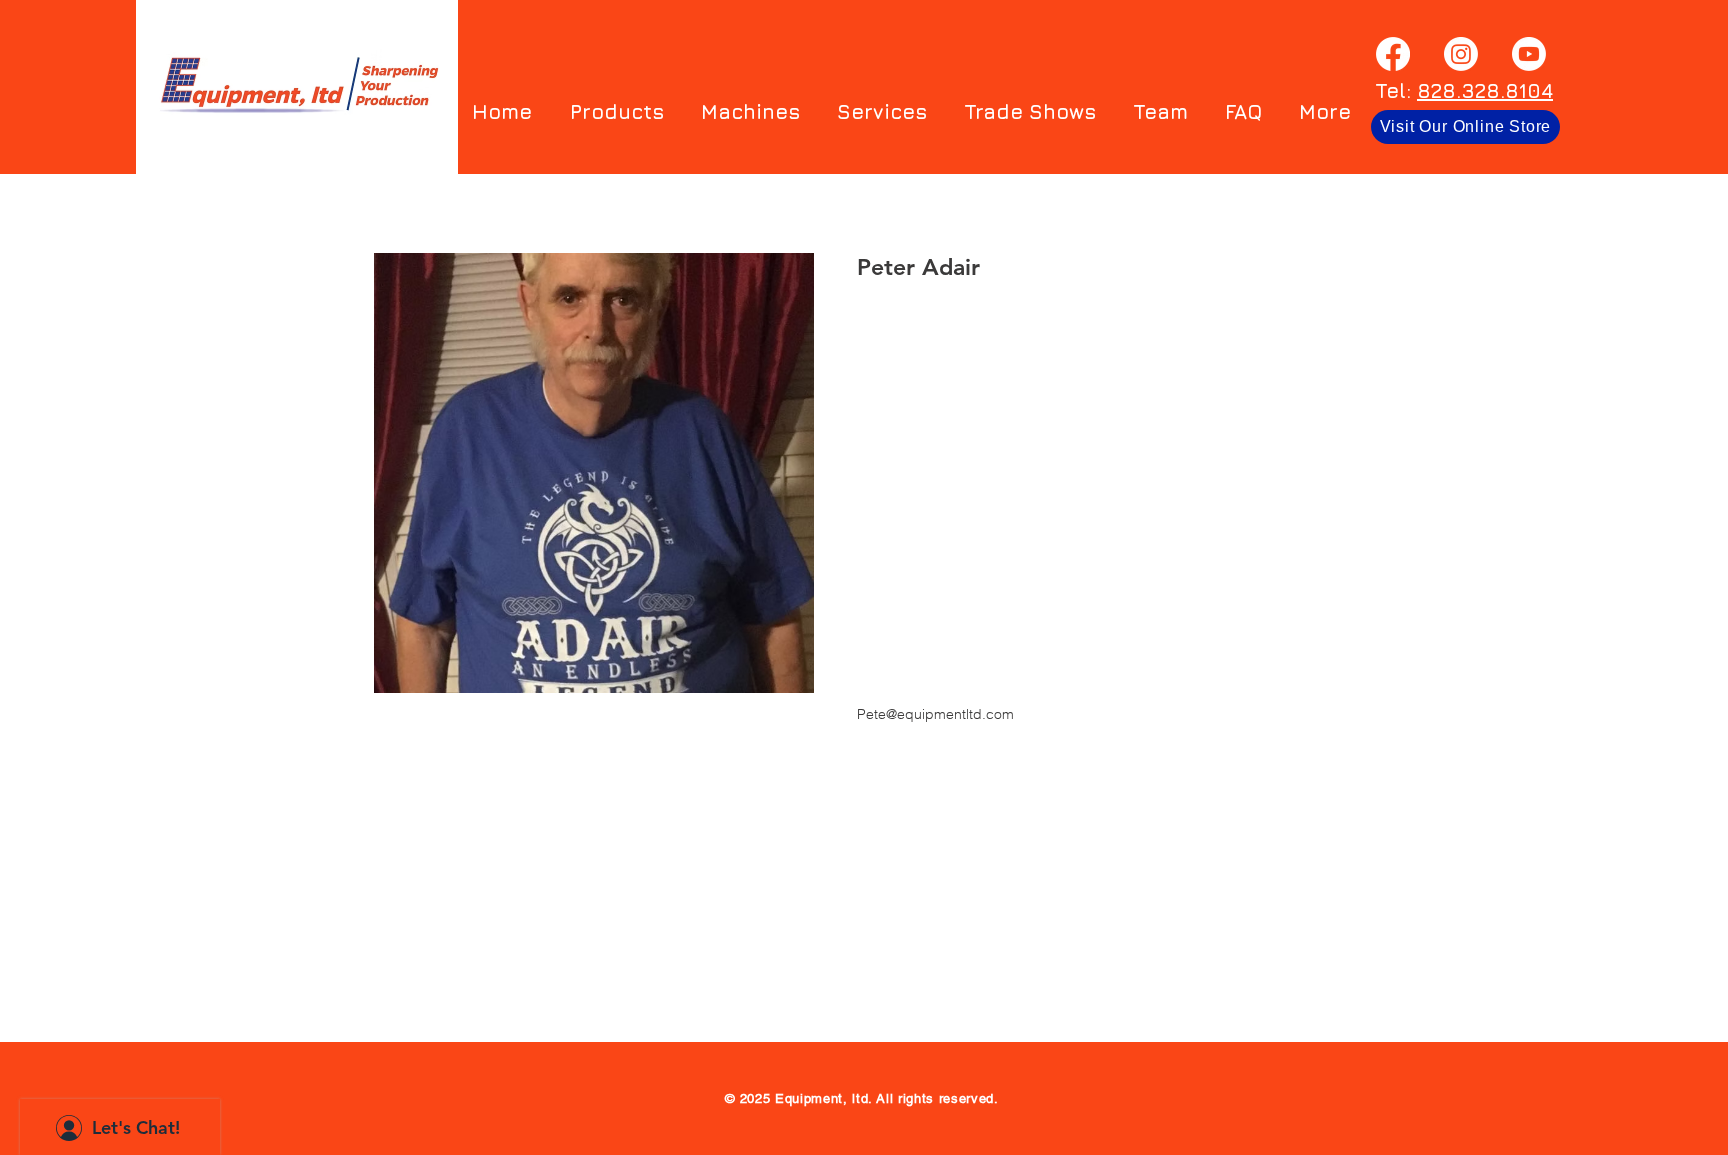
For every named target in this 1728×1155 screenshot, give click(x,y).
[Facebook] (1393, 54)
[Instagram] (1461, 54)
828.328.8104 (1485, 90)
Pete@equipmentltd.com (935, 714)
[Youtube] (1529, 54)
